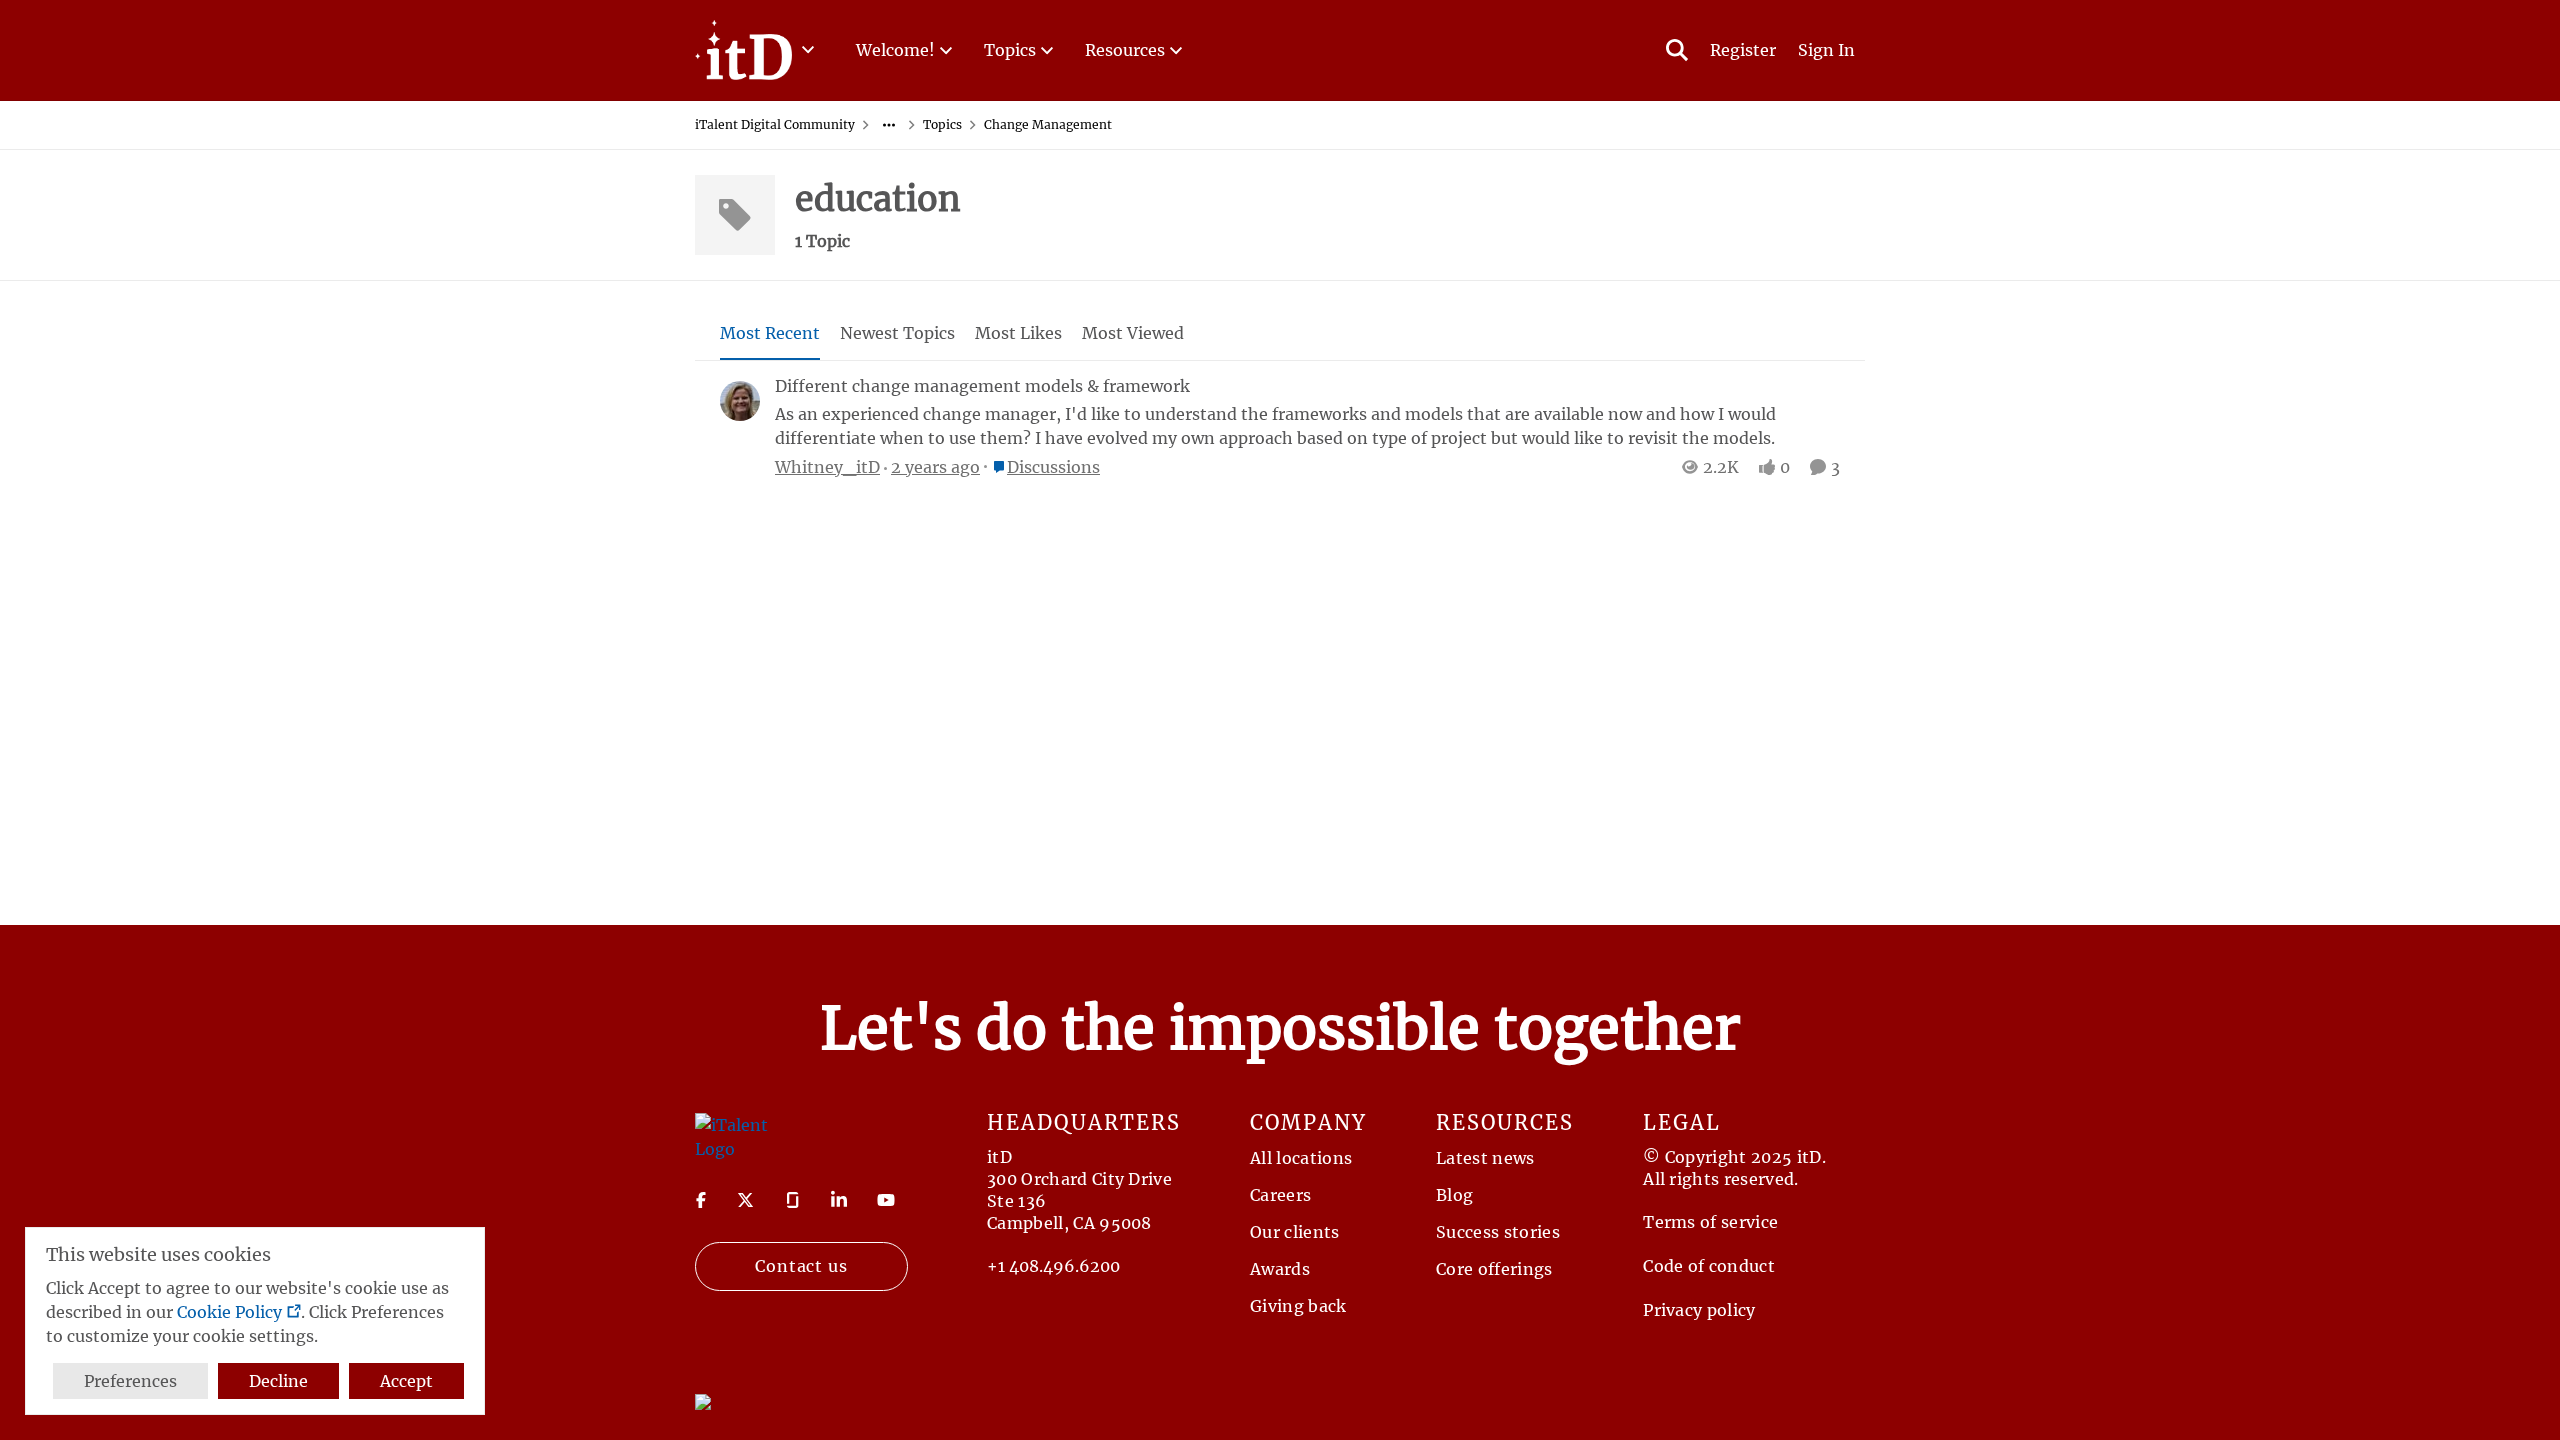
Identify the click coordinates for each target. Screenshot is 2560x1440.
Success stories (1498, 1232)
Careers (1280, 1195)
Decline (278, 1381)
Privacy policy (1699, 1310)
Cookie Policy (229, 1312)
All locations (1301, 1158)
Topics (942, 124)
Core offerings (1494, 1269)
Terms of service (1710, 1222)
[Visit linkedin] (839, 1199)
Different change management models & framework (982, 386)
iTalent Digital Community (775, 124)
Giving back (1298, 1306)
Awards (1280, 1269)
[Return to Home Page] (733, 1135)
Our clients (1295, 1232)
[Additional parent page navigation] (889, 125)
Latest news (1485, 1158)
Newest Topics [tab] (897, 333)
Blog (1454, 1195)
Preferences (130, 1381)
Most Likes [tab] (1018, 333)
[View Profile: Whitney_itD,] (740, 401)
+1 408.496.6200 (1053, 1266)
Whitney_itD (827, 467)
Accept (406, 1381)
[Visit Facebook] (701, 1199)
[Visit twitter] (745, 1199)
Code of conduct (1709, 1266)
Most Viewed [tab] (1133, 333)
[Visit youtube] (886, 1199)
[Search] (1677, 50)
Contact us (802, 1266)
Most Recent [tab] (770, 333)
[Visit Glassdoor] (793, 1199)
